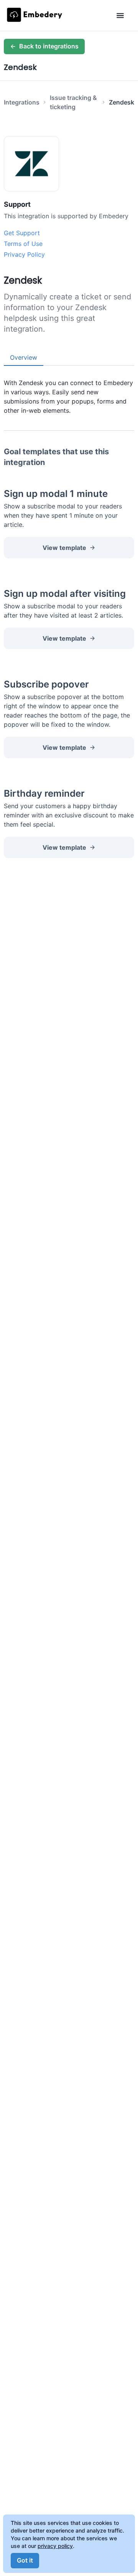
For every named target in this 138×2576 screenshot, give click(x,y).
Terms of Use (23, 244)
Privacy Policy (24, 254)
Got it (25, 2560)
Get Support (22, 233)
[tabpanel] (69, 390)
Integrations (22, 102)
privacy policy (55, 2546)
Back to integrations (49, 46)
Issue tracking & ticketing (73, 102)
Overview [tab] (24, 357)
